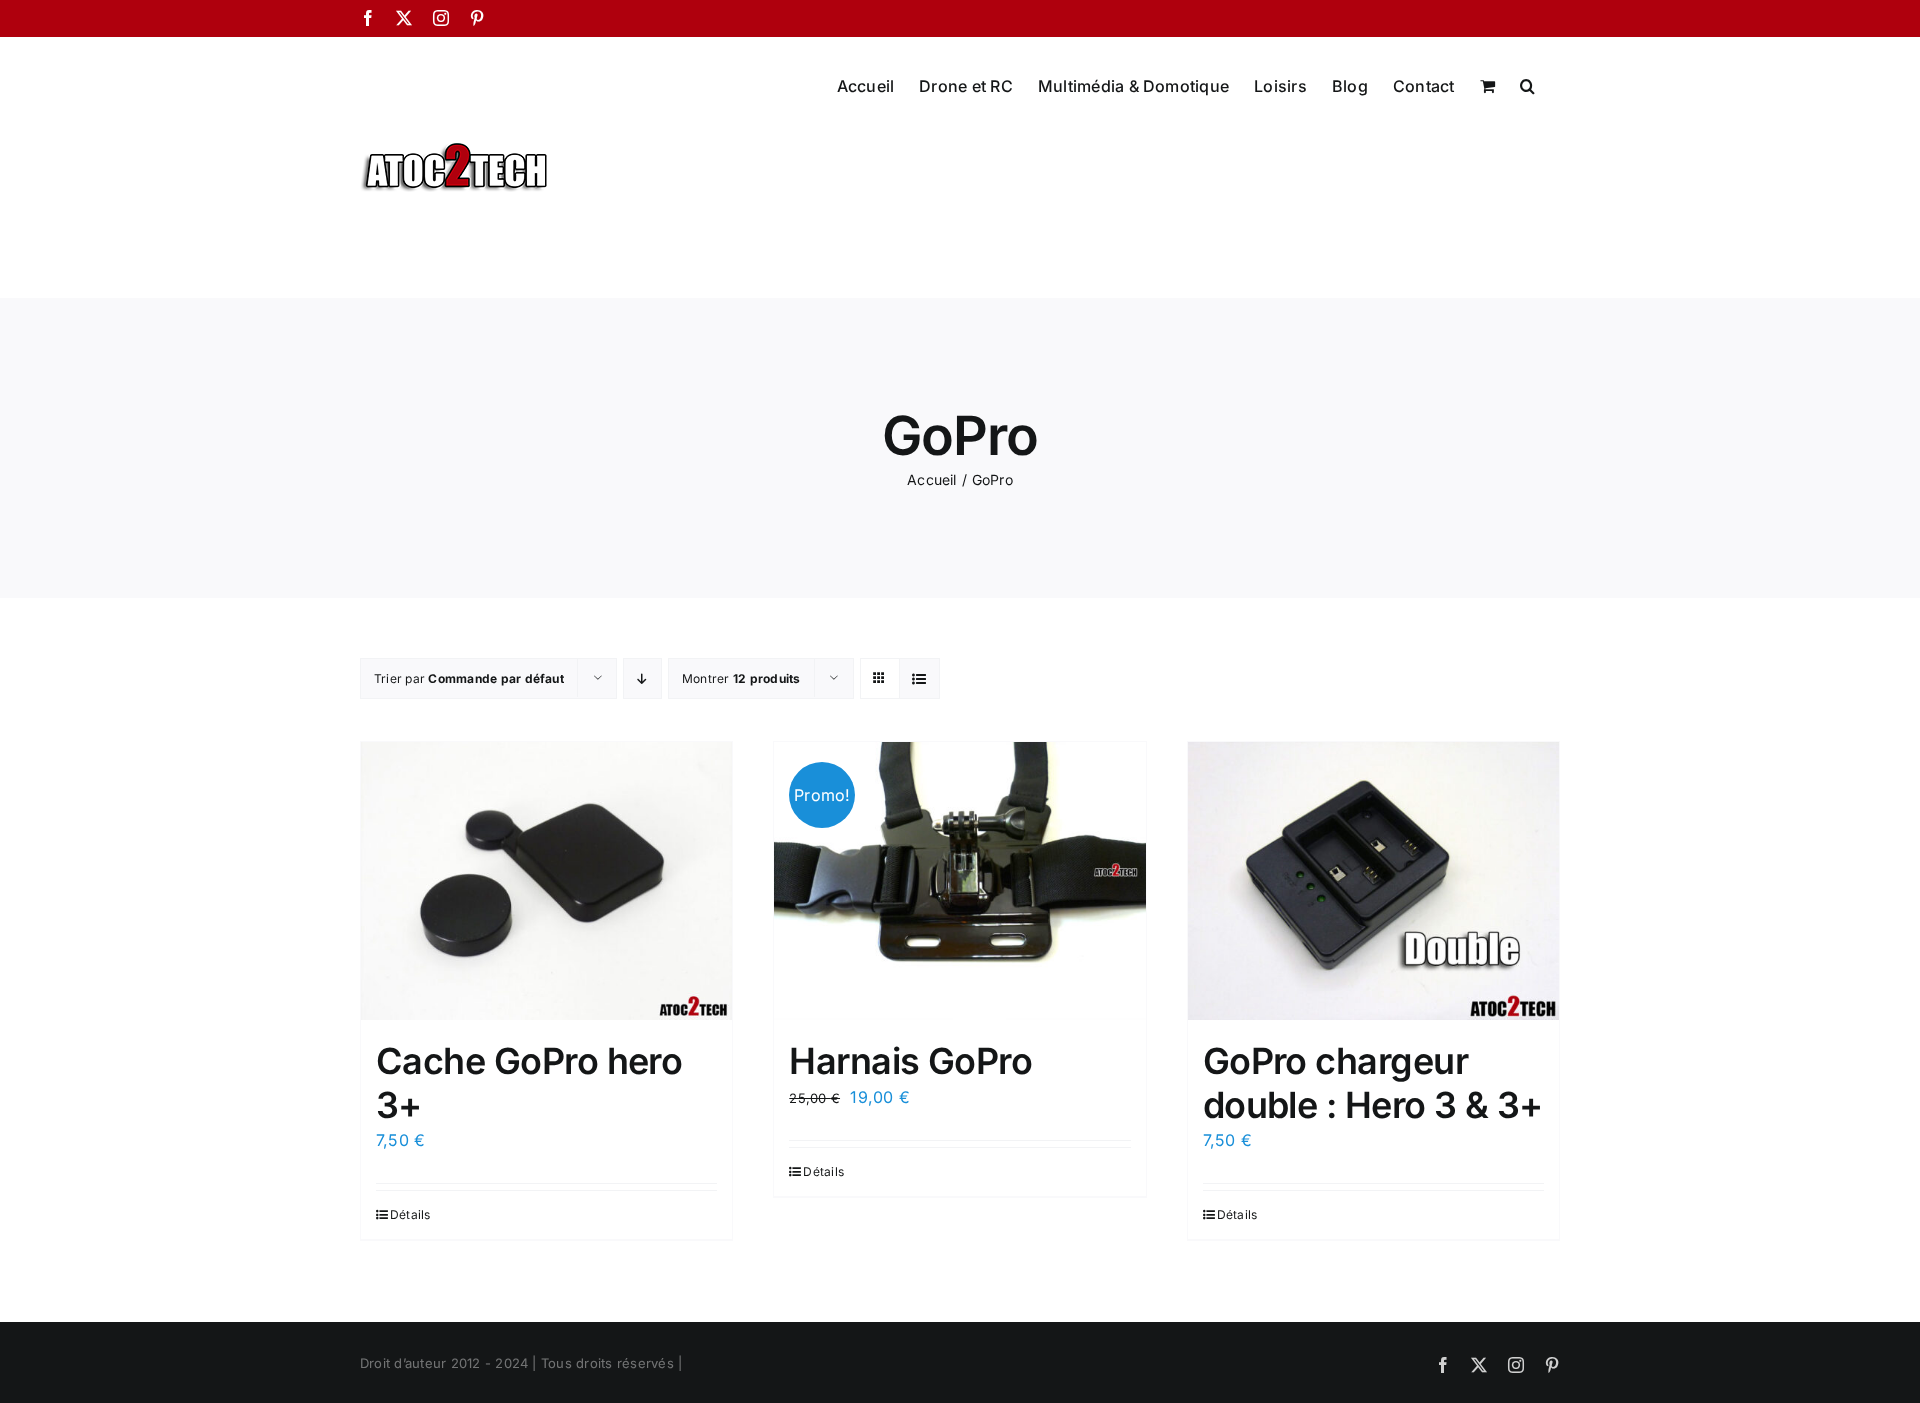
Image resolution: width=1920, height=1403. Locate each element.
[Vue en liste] (919, 678)
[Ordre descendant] (642, 678)
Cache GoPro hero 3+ (529, 1082)
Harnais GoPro (910, 1061)
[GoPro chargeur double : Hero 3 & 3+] (1373, 881)
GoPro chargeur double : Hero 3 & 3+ (1373, 1082)
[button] (1527, 84)
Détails (410, 1214)
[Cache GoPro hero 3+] (546, 881)
